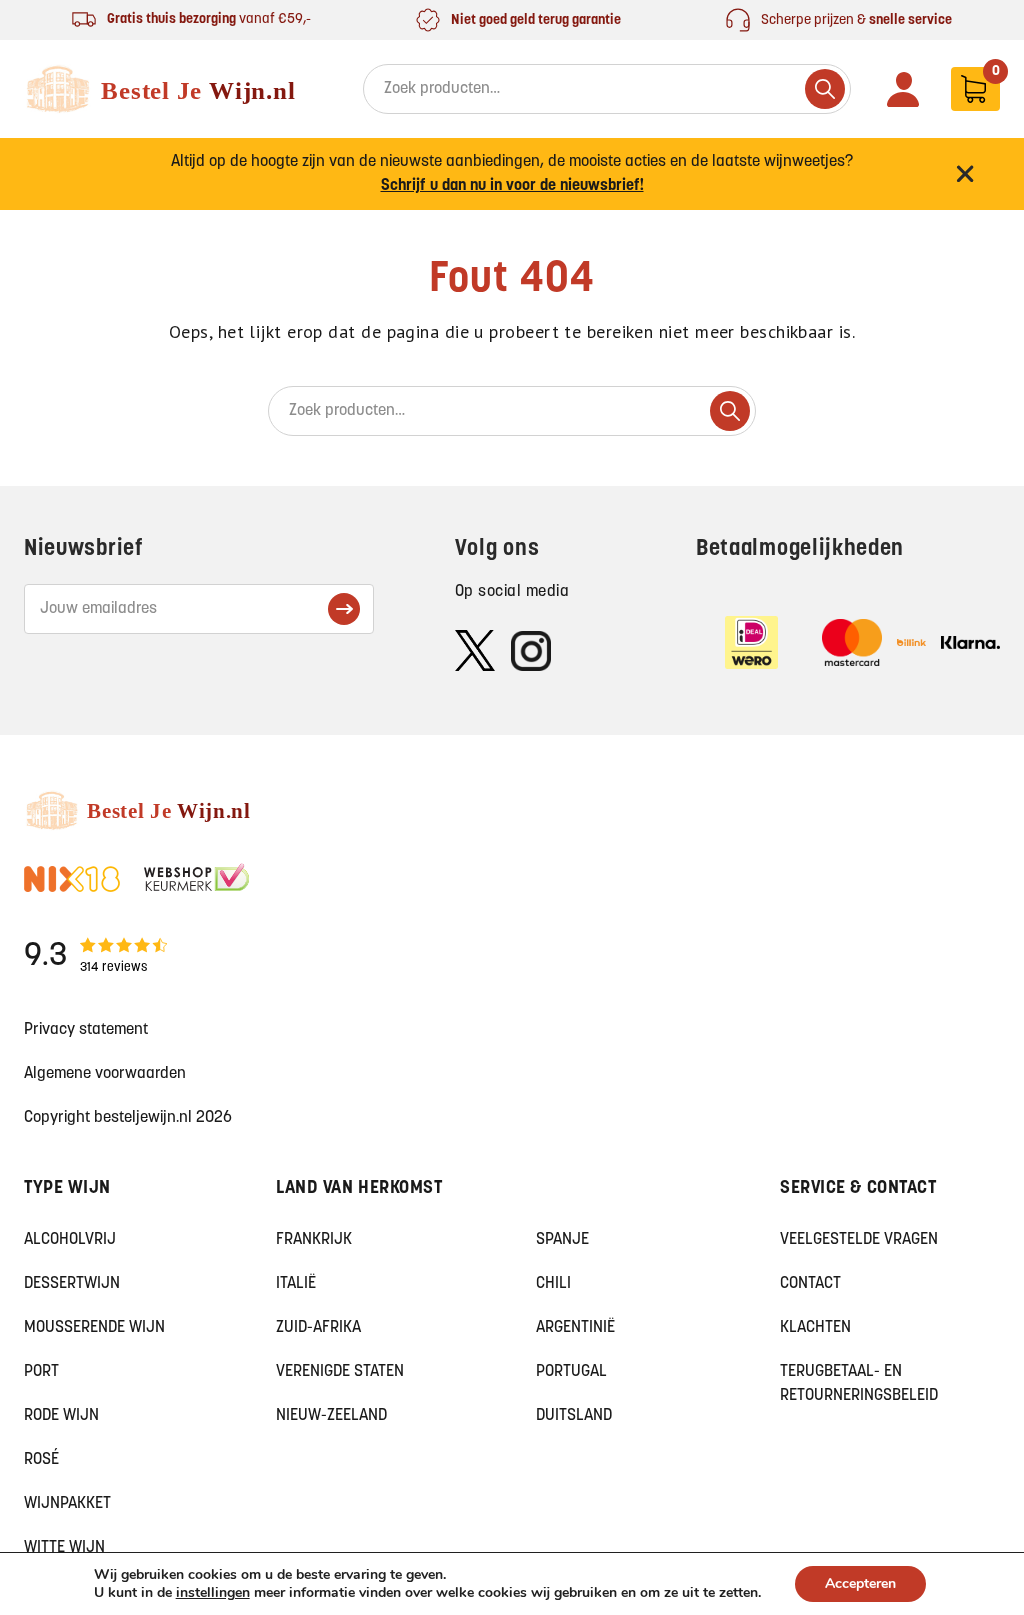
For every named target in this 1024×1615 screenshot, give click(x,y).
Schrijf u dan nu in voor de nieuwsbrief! (512, 186)
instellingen (213, 1593)
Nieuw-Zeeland (331, 1416)
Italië (296, 1284)
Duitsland (574, 1416)
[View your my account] (903, 89)
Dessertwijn (72, 1284)
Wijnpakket (67, 1504)
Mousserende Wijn (94, 1328)
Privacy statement (86, 1030)
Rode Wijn (61, 1416)
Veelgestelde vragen (859, 1240)
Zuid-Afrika (318, 1328)
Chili (553, 1284)
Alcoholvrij (70, 1240)
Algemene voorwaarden (105, 1074)
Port (41, 1372)
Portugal (571, 1372)
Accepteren (860, 1583)
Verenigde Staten (340, 1372)
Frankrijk (314, 1240)
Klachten (815, 1328)
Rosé (41, 1460)
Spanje (562, 1240)
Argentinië (575, 1328)
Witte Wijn (64, 1548)
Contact (810, 1284)
